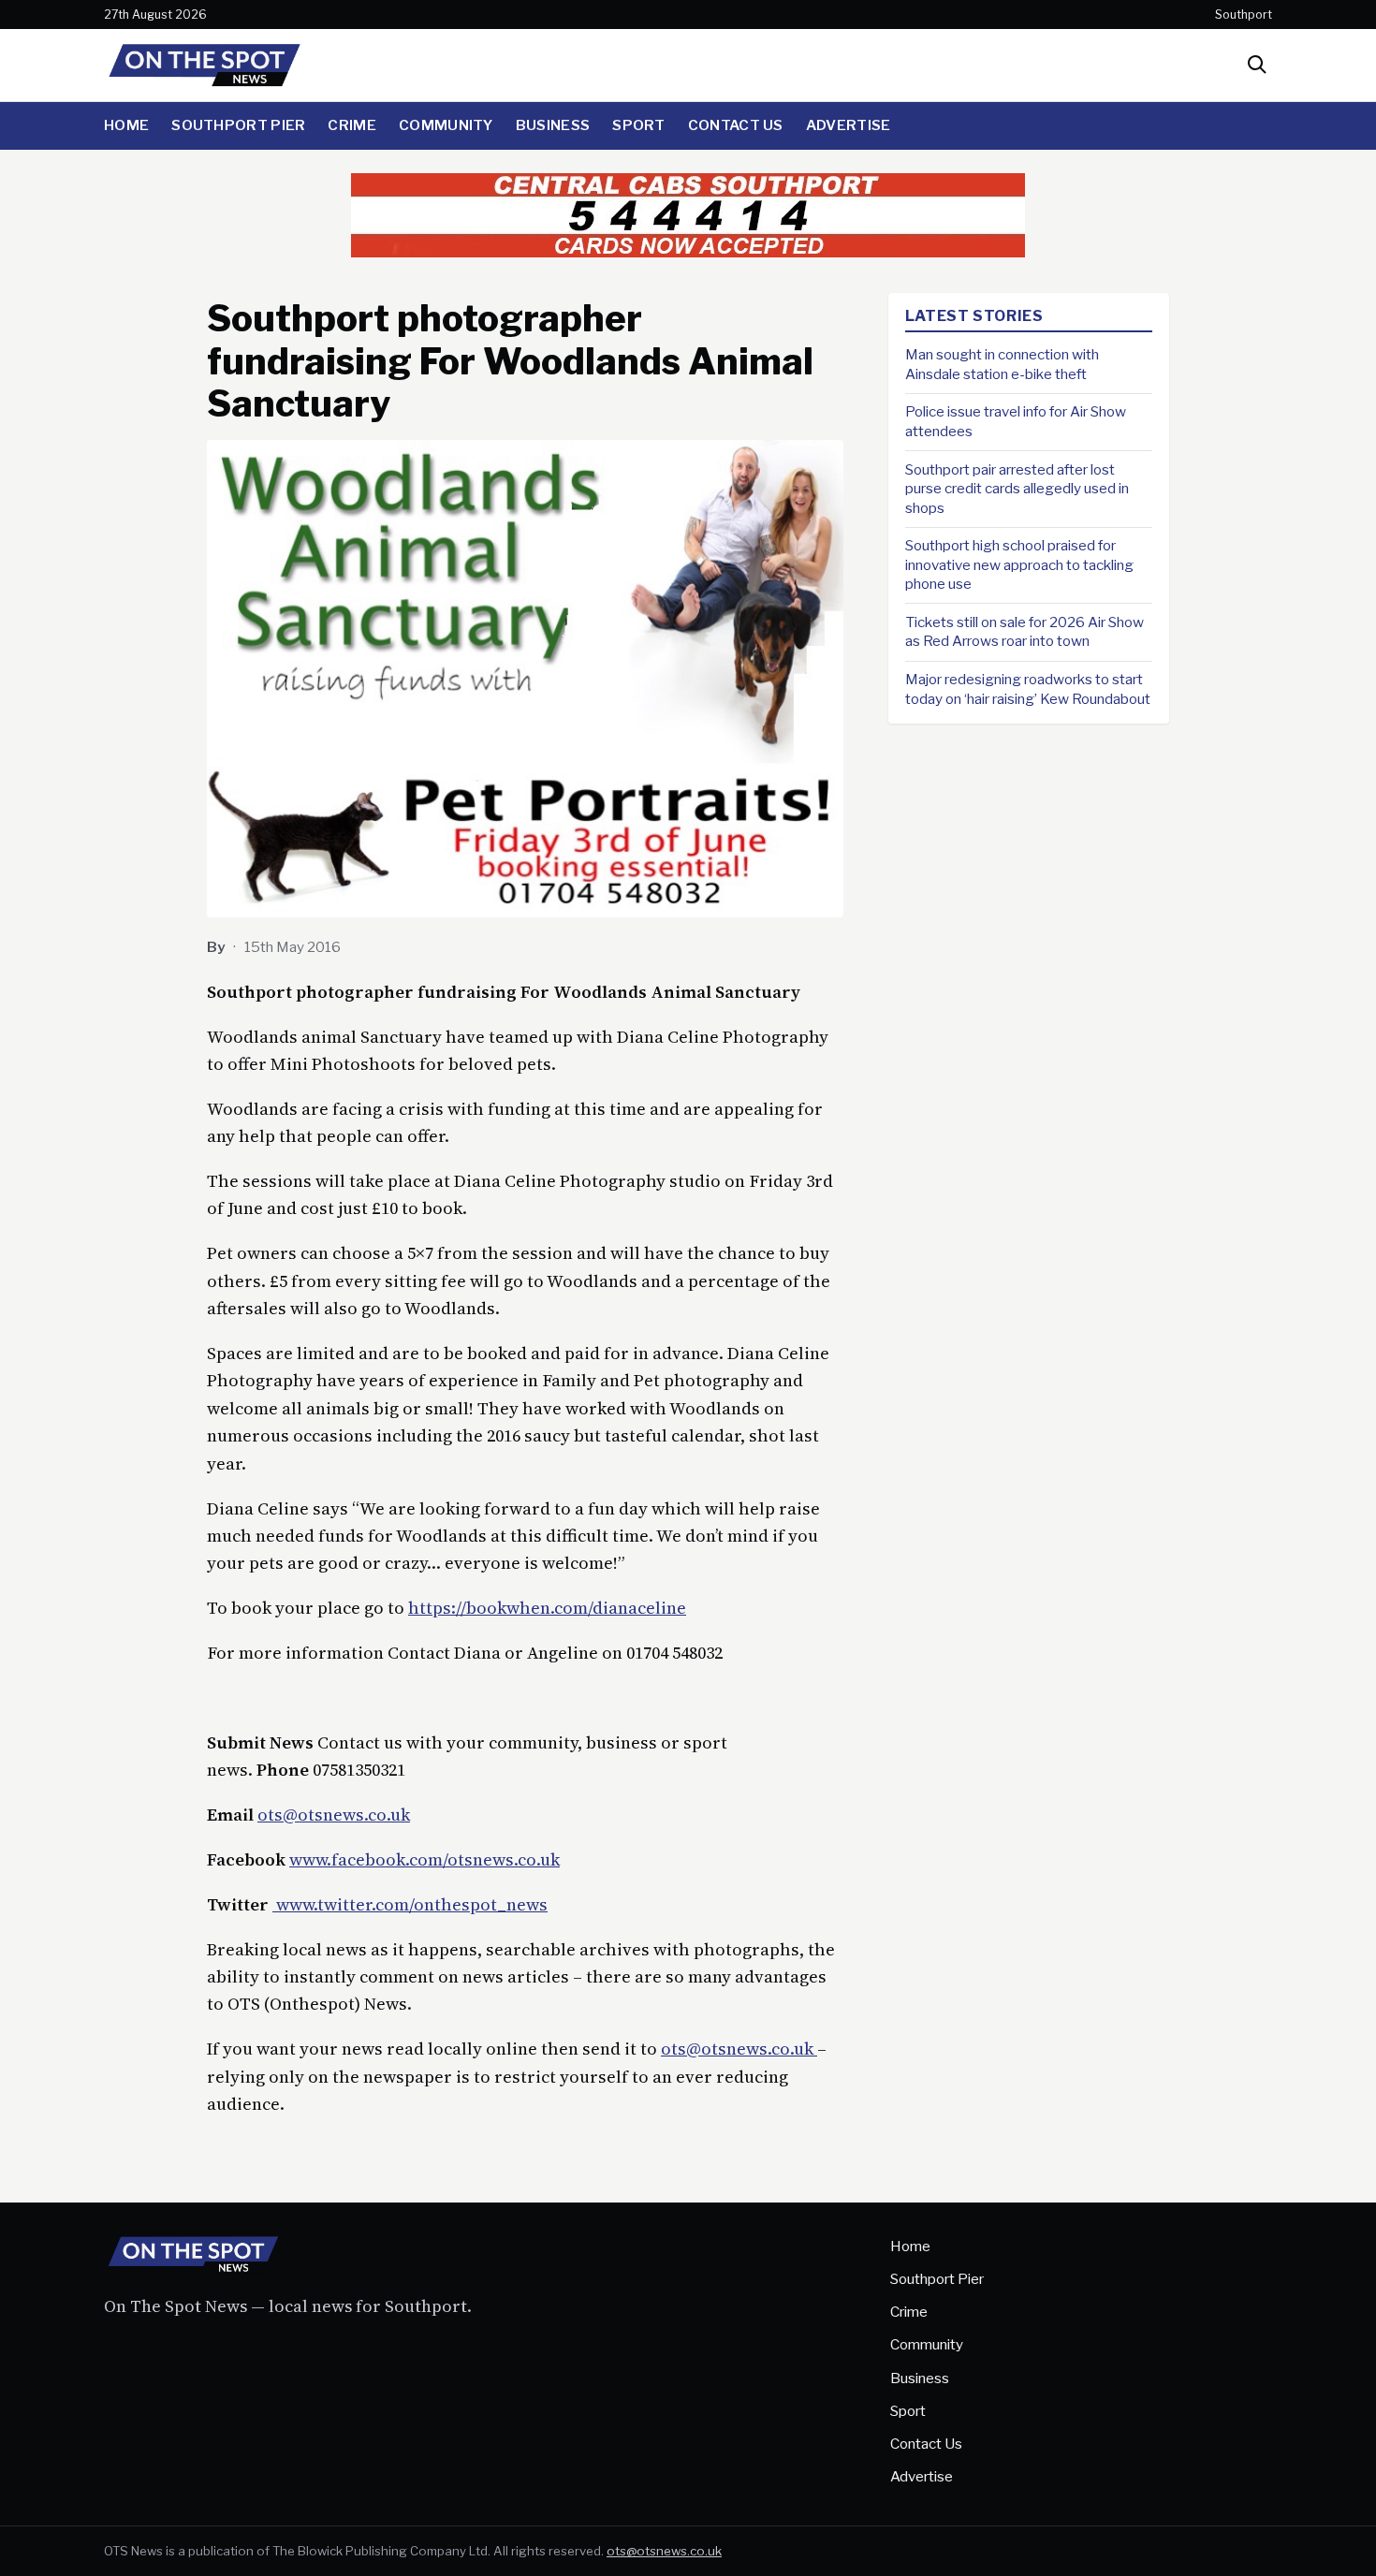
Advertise (849, 125)
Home (126, 125)
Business (553, 125)
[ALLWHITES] (688, 251)
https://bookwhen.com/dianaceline (547, 1608)
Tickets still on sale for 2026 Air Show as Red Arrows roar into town (1025, 632)
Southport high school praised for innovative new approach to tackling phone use (1019, 564)
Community (446, 125)
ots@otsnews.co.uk (334, 1815)
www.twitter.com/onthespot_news (410, 1904)
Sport (639, 125)
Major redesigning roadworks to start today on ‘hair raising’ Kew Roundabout (1028, 689)
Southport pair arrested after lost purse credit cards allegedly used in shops (1017, 488)
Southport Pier (238, 125)
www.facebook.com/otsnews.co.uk (425, 1859)
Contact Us (736, 125)
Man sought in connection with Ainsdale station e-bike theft (1002, 364)
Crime (352, 125)
